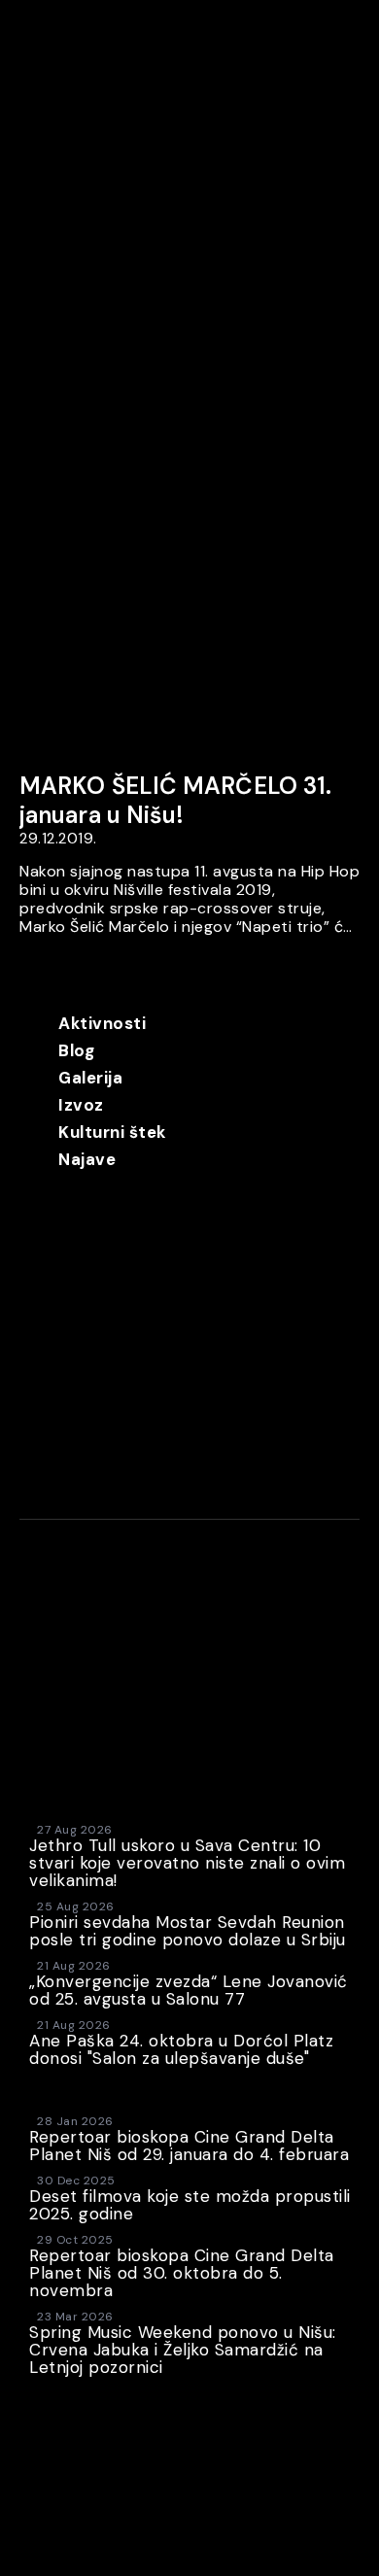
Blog (76, 1050)
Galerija (90, 1078)
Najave (87, 1159)
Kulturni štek (112, 1132)
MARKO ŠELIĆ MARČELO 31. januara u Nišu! (175, 800)
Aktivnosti (102, 1023)
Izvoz (81, 1105)
